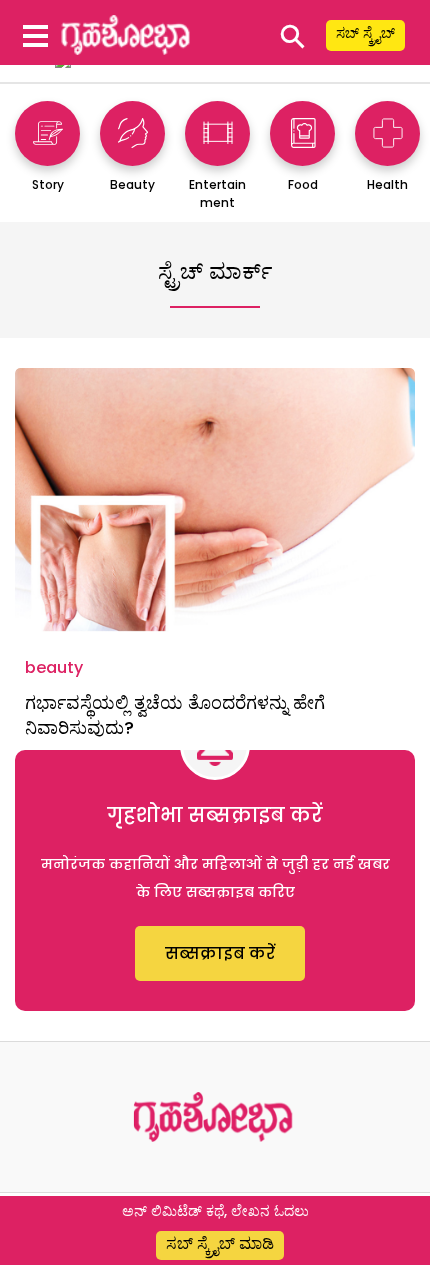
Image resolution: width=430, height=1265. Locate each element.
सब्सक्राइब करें (220, 953)
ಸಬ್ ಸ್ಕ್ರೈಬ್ (365, 33)
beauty (54, 667)
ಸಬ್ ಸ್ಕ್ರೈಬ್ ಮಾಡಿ (220, 1243)
